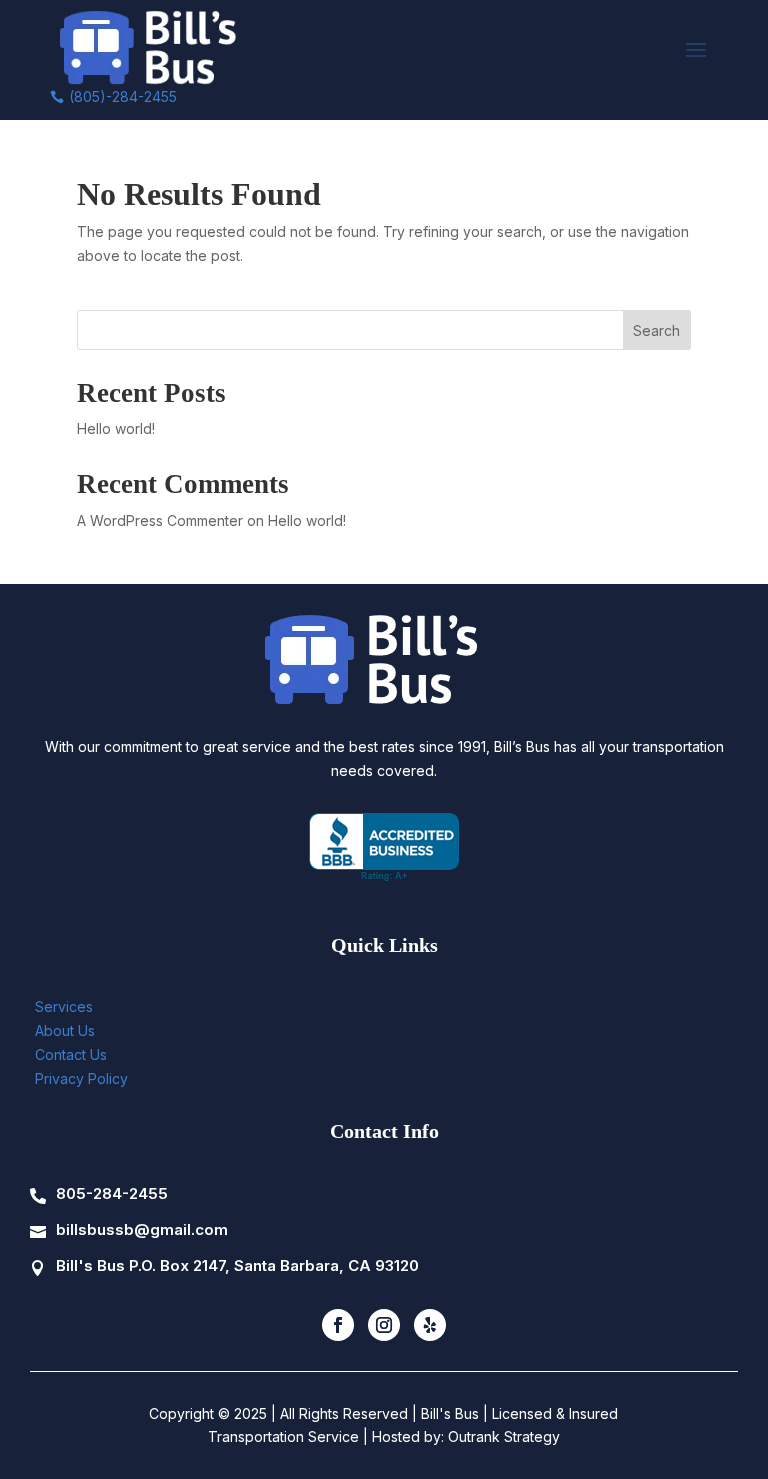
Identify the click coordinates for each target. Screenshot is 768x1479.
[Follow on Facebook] (338, 1325)
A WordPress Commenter (160, 520)
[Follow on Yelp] (430, 1325)
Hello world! (116, 428)
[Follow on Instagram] (384, 1325)
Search (656, 330)
